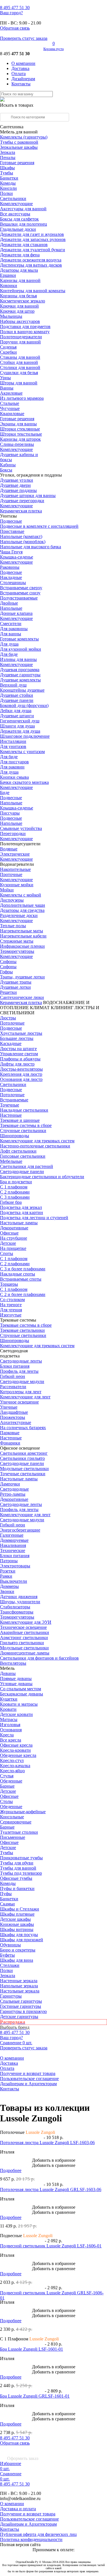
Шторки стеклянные (20, 429)
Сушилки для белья (19, 373)
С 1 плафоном (14, 1187)
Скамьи (7, 1904)
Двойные (9, 603)
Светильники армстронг (24, 1453)
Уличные (9, 1407)
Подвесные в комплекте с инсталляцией (39, 526)
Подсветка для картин (22, 1212)
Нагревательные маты (22, 931)
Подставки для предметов (25, 326)
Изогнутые (11, 1315)
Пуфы (6, 1894)
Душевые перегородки (22, 501)
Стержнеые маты (17, 941)
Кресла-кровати (15, 1750)
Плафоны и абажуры (20, 1059)
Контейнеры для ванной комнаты (33, 291)
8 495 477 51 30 (15, 2438)
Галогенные (12, 1535)
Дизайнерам (23, 79)
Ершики (8, 275)
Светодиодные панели (22, 1171)
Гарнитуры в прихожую (23, 2011)
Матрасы (9, 1719)
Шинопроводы (15, 1136)
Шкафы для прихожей (22, 1940)
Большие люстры (17, 1038)
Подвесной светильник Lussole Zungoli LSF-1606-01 (51, 2246)
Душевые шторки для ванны (28, 495)
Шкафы (7, 168)
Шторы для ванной (19, 383)
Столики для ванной (20, 367)
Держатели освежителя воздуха (31, 260)
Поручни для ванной (20, 342)
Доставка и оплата (18, 2509)
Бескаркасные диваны (22, 1694)
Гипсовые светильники (23, 1156)
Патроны (9, 1561)
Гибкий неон (13, 1376)
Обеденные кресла (18, 1755)
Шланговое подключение (25, 736)
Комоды (8, 183)
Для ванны (11, 634)
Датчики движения (19, 1597)
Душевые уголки (17, 480)
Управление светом (19, 1054)
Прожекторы (13, 1417)
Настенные (11, 1115)
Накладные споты (18, 1274)
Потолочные (12, 1023)
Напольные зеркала (19, 1986)
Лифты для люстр (17, 1064)
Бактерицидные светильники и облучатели (42, 1177)
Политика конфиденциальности (31, 2539)
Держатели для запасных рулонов (33, 239)
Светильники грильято (22, 1458)
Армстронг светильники (24, 1638)
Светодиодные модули (22, 1381)
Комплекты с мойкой (21, 895)
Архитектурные (16, 1422)
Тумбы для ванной (18, 1868)
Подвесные (11, 521)
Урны (5, 378)
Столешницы (13, 583)
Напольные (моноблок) (23, 542)
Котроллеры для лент (21, 1392)
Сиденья (8, 347)
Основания (11, 1730)
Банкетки (9, 178)
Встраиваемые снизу (20, 593)
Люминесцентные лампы (25, 1653)
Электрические (15, 854)
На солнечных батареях (23, 1428)
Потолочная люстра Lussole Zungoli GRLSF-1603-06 (51, 2189)
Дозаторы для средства (22, 910)
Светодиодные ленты (21, 1361)
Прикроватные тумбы (21, 1858)
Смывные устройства (21, 828)
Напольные (11, 608)
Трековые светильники (22, 1330)
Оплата (19, 74)
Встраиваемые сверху (21, 588)
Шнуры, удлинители (20, 1602)
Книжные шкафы (17, 1924)
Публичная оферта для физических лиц (38, 2534)
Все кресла (11, 1740)
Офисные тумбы (16, 1878)
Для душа (9, 644)
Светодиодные (14, 1489)
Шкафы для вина (17, 1960)
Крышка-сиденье (17, 557)
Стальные (10, 403)
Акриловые (11, 393)
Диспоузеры (12, 900)
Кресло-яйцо (12, 1771)
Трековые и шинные (20, 1120)
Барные (7, 1786)
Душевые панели (17, 700)
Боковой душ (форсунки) (24, 705)
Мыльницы (11, 316)
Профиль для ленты (19, 1371)
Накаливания (13, 1545)
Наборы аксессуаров (20, 321)
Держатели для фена (20, 255)
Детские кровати (16, 1714)
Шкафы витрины (17, 1929)
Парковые (10, 1433)
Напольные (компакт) (21, 536)
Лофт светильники (18, 1151)
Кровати (8, 1709)
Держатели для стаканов (24, 245)
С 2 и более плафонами (23, 1294)
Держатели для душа (20, 731)
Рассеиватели (13, 1387)
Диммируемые (14, 1540)
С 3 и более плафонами (23, 1269)
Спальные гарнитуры (21, 2001)
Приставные (12, 531)
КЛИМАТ (40, 1008)
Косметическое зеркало (23, 301)
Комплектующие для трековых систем (37, 1141)
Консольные (12, 1817)
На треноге (11, 1305)
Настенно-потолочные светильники (35, 1146)
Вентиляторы (13, 1663)
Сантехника (12, 127)
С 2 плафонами (15, 1192)
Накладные (11, 577)
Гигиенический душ (20, 721)
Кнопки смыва (14, 777)
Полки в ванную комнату (25, 332)
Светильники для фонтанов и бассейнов (39, 1658)
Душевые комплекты (20, 680)
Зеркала (8, 152)
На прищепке (13, 1248)
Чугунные (10, 408)
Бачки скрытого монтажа (24, 782)
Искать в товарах (17, 105)
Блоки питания (15, 1366)
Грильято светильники (22, 1643)
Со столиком (12, 1300)
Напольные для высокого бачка (31, 547)
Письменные (13, 1837)
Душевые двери (15, 485)
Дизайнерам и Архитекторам (28, 2084)
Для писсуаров (14, 762)
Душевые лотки (15, 987)
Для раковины (14, 629)
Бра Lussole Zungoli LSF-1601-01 (32, 2349)
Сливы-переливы (17, 444)
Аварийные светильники (25, 1632)
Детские (8, 1243)
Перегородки (13, 833)
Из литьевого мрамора (22, 398)
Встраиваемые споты (21, 1279)
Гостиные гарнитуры (21, 2006)
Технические (13, 1550)
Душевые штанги (17, 716)
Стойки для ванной (19, 362)
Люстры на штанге (18, 1049)
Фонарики (10, 1443)
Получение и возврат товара (28, 2073)
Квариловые (12, 414)
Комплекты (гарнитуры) (24, 137)
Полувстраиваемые (19, 598)
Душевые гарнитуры (20, 675)
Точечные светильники (23, 1474)
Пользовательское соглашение (29, 2079)
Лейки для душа (16, 711)
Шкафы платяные (17, 1914)
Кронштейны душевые (22, 690)
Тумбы (7, 173)
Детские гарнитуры (19, 2017)
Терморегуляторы (17, 951)
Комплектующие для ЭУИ (26, 1622)
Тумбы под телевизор (21, 1873)
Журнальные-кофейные (23, 1812)
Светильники (13, 198)
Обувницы (10, 1945)
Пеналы (8, 157)
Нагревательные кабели (23, 936)
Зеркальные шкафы (19, 147)
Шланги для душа (17, 726)
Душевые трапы (16, 982)
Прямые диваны (16, 1678)
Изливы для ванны (18, 659)
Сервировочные (16, 1822)
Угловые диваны (16, 1684)
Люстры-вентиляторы (21, 1069)
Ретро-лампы (13, 1494)
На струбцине (14, 1238)
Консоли (8, 188)
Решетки (8, 992)
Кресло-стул (12, 1760)
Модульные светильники (24, 1469)
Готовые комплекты (19, 639)
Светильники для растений (27, 1166)
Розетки (8, 1571)
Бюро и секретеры (18, 1950)
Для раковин (12, 767)
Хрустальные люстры (21, 1033)
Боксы (6, 470)
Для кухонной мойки (21, 649)
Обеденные (11, 1781)
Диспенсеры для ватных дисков (31, 265)
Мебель (7, 1668)
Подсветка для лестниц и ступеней (34, 1218)
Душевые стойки (17, 695)
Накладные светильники (24, 1110)
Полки (6, 193)
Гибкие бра (11, 1202)
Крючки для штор (17, 311)
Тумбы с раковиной (19, 142)
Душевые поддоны (18, 490)
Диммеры (9, 1586)
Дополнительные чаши (23, 905)
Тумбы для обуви (17, 1863)
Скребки (8, 352)
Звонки (7, 1591)
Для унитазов (13, 746)
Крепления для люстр (21, 1074)
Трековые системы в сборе (26, 1125)
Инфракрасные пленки (22, 946)
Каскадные (11, 1043)
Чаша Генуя (11, 552)
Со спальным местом (21, 1689)
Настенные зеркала (19, 1981)
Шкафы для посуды (19, 1935)
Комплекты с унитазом (22, 752)
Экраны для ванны (18, 424)
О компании (23, 63)
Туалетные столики (19, 1832)
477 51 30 (15, 8)
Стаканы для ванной (20, 357)
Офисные (9, 1233)
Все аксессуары (15, 214)
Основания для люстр (21, 1079)
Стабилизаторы (15, 1607)
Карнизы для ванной (20, 280)
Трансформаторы (17, 1612)
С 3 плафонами (15, 1197)
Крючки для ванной (19, 306)
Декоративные (14, 1228)
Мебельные (11, 1161)
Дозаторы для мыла (19, 270)
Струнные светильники (23, 1131)
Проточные (11, 874)
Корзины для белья (18, 296)
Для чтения (11, 1310)
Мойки (7, 890)
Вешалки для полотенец (24, 224)
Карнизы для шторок (20, 439)
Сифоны (8, 967)
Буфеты (7, 1955)
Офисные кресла (16, 1745)
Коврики (9, 286)
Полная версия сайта (20, 2545)
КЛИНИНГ (62, 1008)
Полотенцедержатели (21, 337)
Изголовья (10, 1725)
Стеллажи (10, 1965)
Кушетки (9, 1699)
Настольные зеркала (20, 1991)
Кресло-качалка (15, 1766)
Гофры (6, 972)
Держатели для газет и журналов (32, 234)
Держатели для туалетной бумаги (33, 250)
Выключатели (14, 1581)
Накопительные (15, 869)
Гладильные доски (18, 229)
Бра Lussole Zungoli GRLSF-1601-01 (35, 2396)
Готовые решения (17, 163)
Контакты (21, 84)
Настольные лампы (19, 1479)
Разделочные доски (19, 915)
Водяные (9, 849)
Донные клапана (16, 613)
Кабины (8, 465)
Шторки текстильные (21, 434)
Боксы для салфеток (19, 219)
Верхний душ (13, 685)
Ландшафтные (14, 1412)
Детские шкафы (15, 1919)
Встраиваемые (14, 1100)
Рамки (6, 1576)
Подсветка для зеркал (21, 1207)
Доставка (20, 68)
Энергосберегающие (20, 1530)
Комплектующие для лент (25, 1397)
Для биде (9, 654)
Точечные (10, 1105)
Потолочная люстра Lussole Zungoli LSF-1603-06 (47, 2143)
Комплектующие (16, 204)
